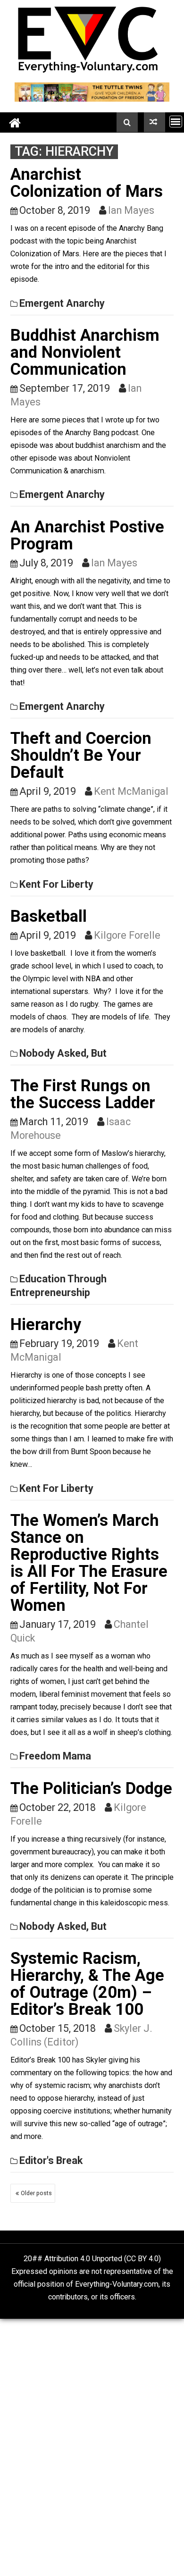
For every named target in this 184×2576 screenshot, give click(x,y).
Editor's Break (51, 2160)
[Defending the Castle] (155, 122)
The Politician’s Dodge (91, 1788)
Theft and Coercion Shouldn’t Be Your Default (81, 755)
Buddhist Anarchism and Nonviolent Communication (85, 352)
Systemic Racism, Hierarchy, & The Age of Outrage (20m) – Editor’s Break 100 (87, 1984)
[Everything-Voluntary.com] (15, 122)
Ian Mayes (131, 210)
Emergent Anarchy (62, 303)
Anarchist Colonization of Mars (87, 183)
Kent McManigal (131, 791)
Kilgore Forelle (127, 935)
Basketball (49, 916)
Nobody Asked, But (63, 1053)
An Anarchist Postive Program (87, 535)
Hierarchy (46, 1324)
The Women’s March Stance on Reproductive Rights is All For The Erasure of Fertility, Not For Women (89, 1563)
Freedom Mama (55, 1756)
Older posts (36, 2193)
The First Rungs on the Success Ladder (83, 1094)
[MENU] (176, 122)
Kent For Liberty (56, 884)
